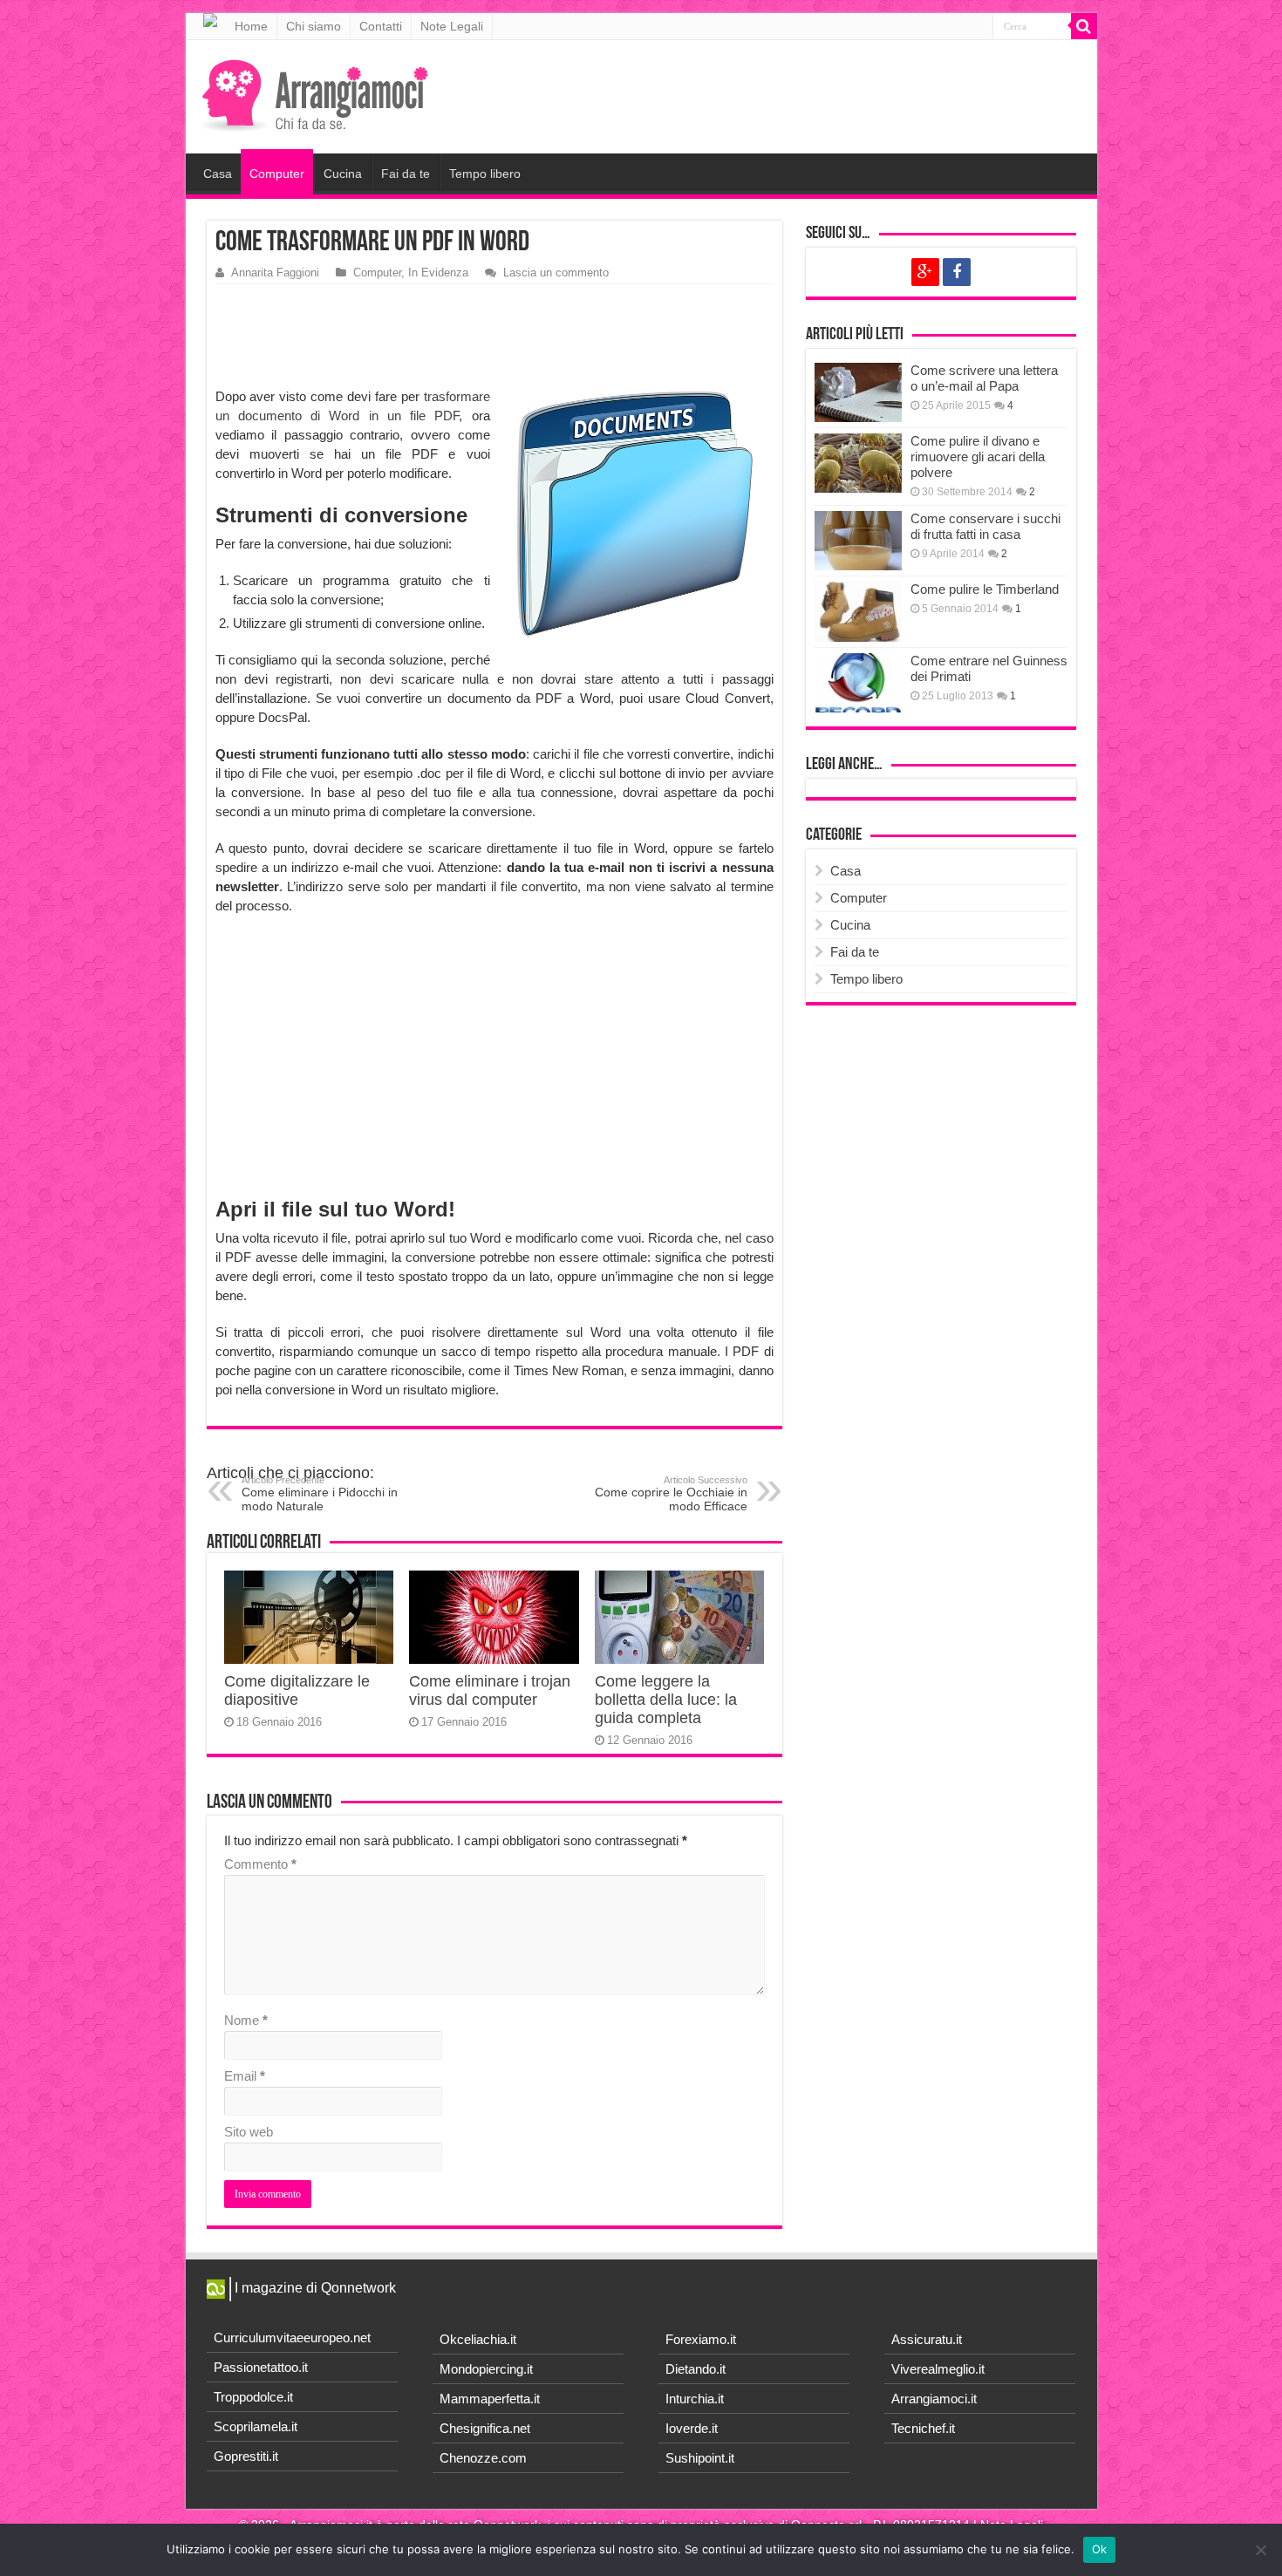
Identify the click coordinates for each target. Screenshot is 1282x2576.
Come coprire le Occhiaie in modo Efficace (671, 1494)
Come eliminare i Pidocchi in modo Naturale (320, 1494)
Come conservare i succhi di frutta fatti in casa (985, 526)
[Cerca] (1084, 26)
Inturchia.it (695, 2399)
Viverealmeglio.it (938, 2369)
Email (245, 2076)
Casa (218, 174)
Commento (260, 1864)
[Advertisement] (499, 337)
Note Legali (452, 26)
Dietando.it (696, 2369)
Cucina (343, 174)
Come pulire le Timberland (985, 589)
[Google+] (925, 272)
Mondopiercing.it (486, 2369)
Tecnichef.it (923, 2428)
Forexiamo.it (701, 2339)
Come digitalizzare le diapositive (297, 1690)
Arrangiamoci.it (934, 2399)
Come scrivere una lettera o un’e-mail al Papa (984, 378)
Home (251, 26)
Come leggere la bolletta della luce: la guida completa (666, 1700)
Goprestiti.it (246, 2456)
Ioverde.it (692, 2428)
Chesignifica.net (485, 2428)
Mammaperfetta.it (490, 2399)
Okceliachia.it (478, 2339)
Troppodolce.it (253, 2397)
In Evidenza (438, 273)
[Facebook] (957, 272)
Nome (246, 2020)
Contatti (381, 26)
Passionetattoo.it (261, 2367)
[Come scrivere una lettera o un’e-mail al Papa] (858, 392)
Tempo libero (485, 174)
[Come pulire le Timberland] (858, 611)
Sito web (249, 2132)
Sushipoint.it (700, 2458)
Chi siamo (314, 26)
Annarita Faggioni (275, 273)
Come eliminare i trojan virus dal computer (490, 1690)
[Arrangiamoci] (317, 93)
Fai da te (406, 174)
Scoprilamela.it (256, 2426)
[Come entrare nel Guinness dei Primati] (858, 683)
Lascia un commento (556, 273)
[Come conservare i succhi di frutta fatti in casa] (858, 541)
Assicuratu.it (927, 2339)
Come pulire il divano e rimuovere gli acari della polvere (978, 457)
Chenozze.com (483, 2458)
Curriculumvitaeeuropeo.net (292, 2337)
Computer (277, 174)
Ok (1100, 2549)
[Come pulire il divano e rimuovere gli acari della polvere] (858, 463)
